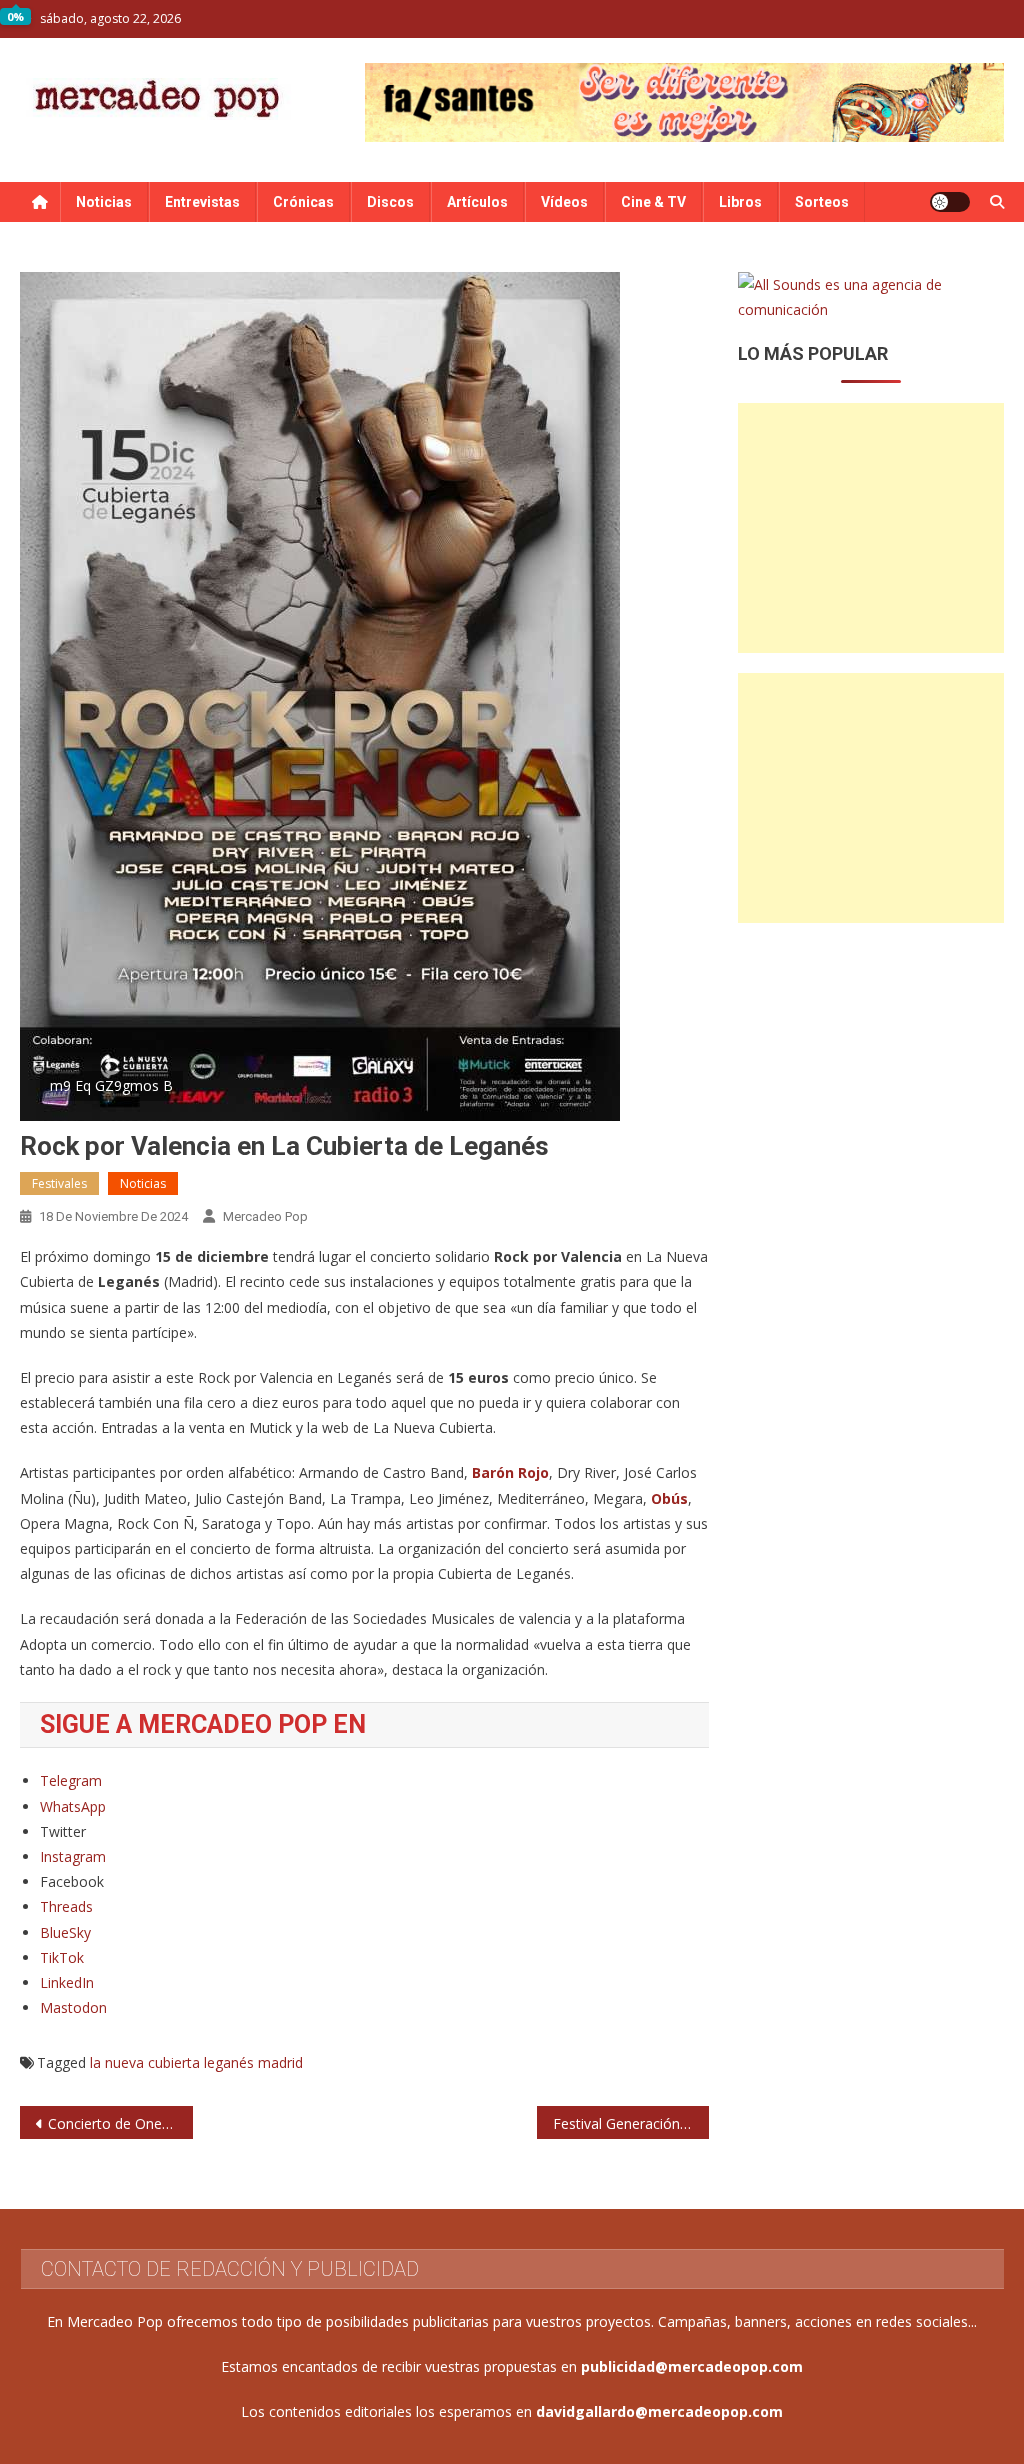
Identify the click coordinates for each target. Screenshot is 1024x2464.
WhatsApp (73, 1806)
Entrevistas (202, 202)
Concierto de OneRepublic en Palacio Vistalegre (120, 2123)
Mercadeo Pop (265, 1216)
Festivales (59, 1183)
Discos (390, 202)
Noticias (104, 202)
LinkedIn (67, 1982)
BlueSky (65, 1932)
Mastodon (73, 2007)
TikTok (62, 1957)
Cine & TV (653, 202)
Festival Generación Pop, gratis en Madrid (631, 2123)
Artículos (477, 202)
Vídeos (564, 202)
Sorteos (822, 202)
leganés (229, 2062)
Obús (669, 1498)
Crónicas (303, 202)
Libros (740, 202)
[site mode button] (950, 202)
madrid (280, 2062)
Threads (66, 1906)
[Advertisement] (870, 528)
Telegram (71, 1780)
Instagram (73, 1856)
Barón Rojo (510, 1472)
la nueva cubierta (145, 2062)
